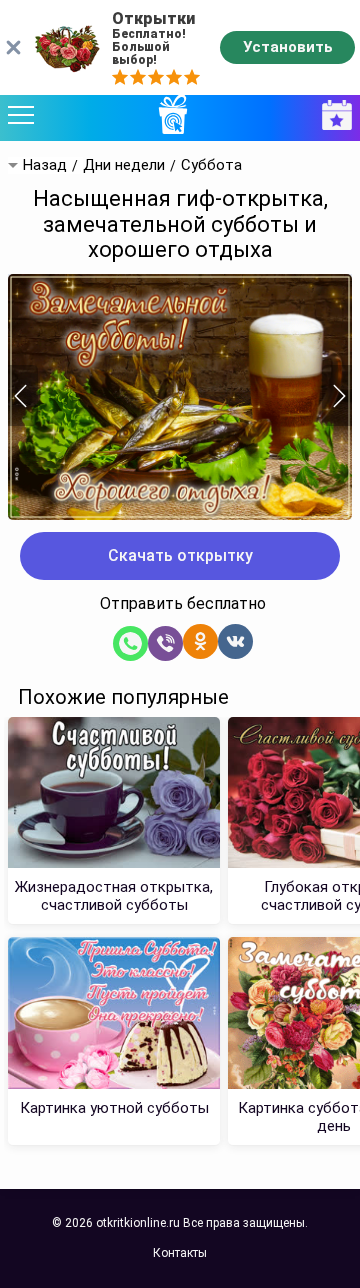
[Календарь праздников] (332, 115)
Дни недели (124, 165)
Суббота (211, 165)
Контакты (180, 1253)
